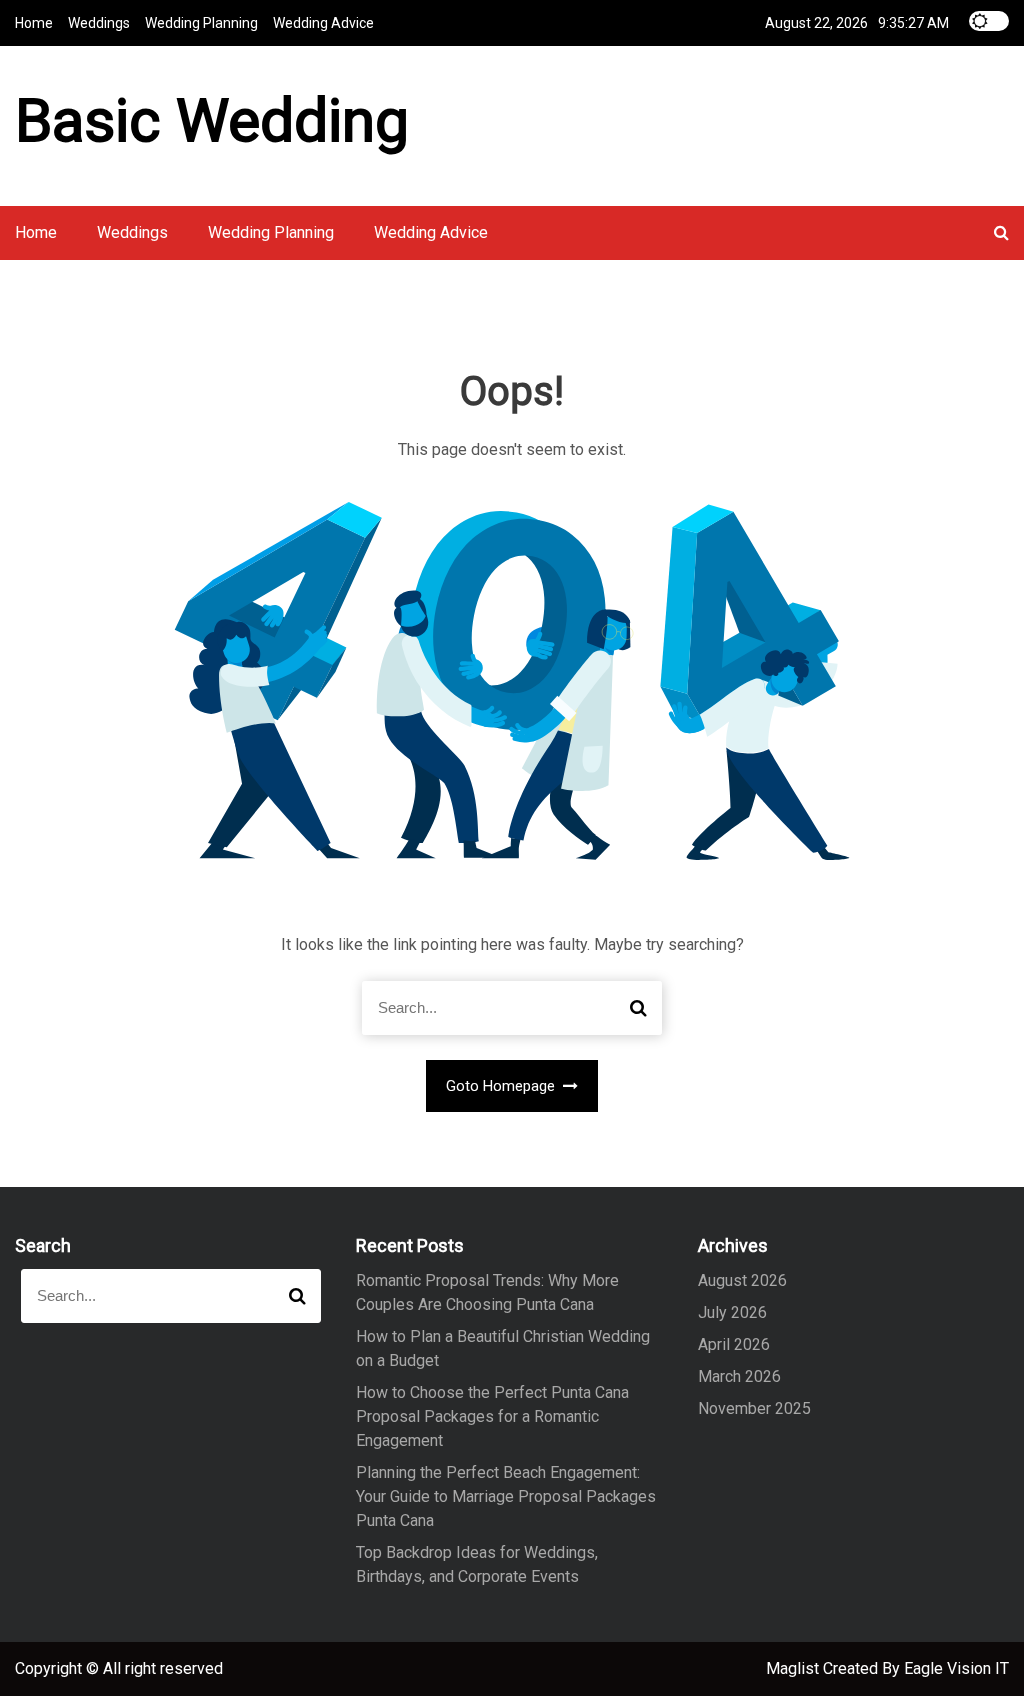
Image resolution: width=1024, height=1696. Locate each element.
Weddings (99, 23)
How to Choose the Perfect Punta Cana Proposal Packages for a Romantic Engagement (492, 1416)
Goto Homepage (502, 1086)
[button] (1001, 232)
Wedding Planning (201, 23)
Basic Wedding (212, 120)
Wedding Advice (323, 23)
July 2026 (732, 1312)
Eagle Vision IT (956, 1668)
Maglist (794, 1668)
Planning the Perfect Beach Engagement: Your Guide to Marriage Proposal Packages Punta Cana (506, 1496)
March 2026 (739, 1376)
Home (34, 23)
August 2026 (742, 1280)
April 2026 (734, 1344)
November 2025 (754, 1408)
